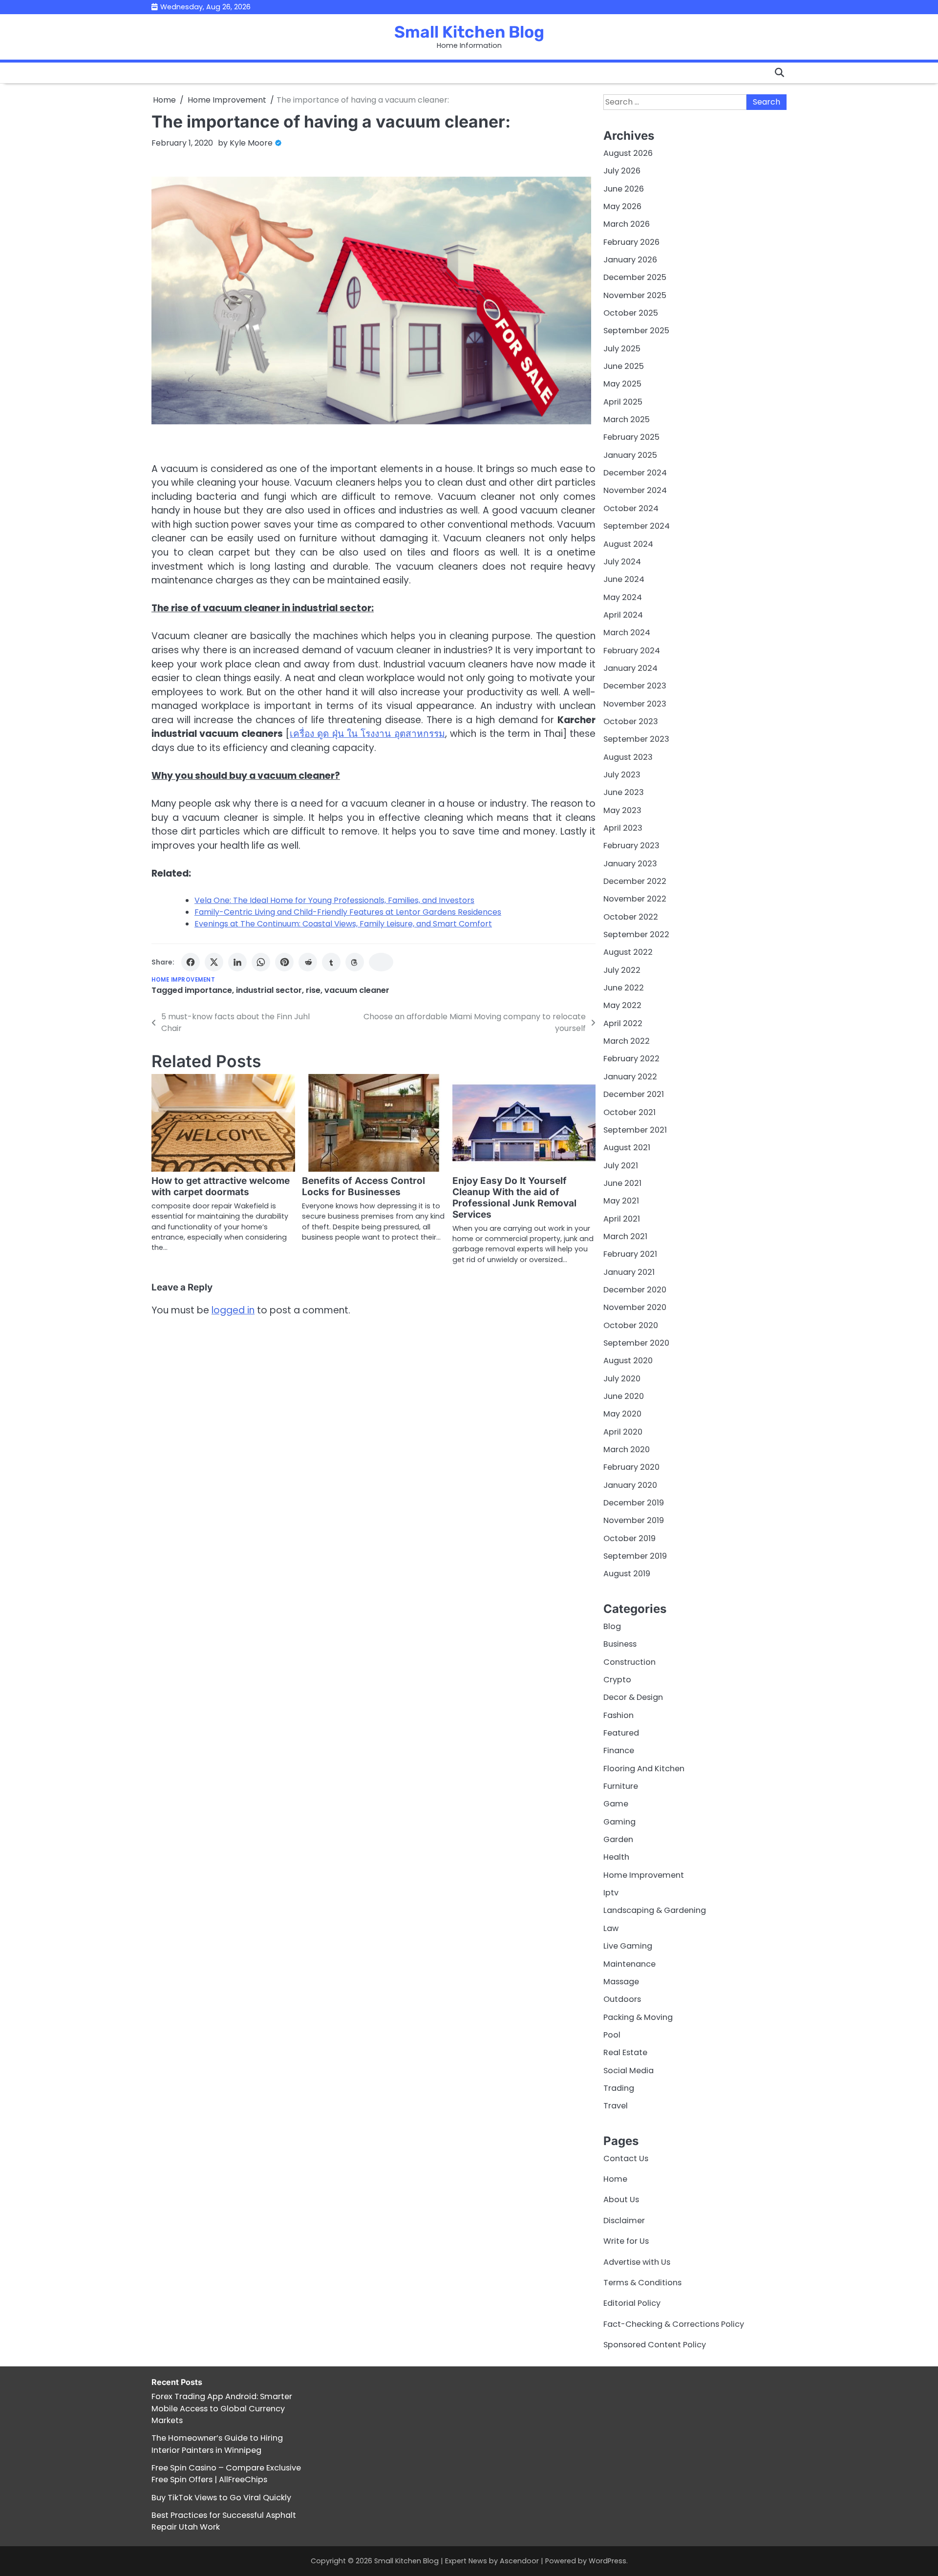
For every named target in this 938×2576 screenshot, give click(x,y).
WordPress (608, 2561)
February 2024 (632, 651)
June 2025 (624, 366)
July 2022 (622, 970)
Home (615, 2179)
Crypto (617, 1680)
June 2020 (624, 1396)
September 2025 (636, 331)
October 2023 (631, 721)
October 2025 (631, 313)
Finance (619, 1750)
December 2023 (635, 686)
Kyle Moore (251, 143)
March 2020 (627, 1449)
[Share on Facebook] (191, 962)
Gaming (619, 1822)
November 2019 (634, 1520)
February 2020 (631, 1467)
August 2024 (628, 544)
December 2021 (634, 1094)
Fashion (618, 1715)
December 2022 (635, 881)
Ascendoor (519, 2561)
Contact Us (626, 2158)
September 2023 (636, 739)
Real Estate (625, 2052)
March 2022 (627, 1041)
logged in (233, 1310)
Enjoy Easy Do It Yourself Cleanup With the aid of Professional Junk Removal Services (514, 1198)
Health (616, 1857)
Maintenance (629, 1964)
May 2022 (622, 1005)
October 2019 (629, 1538)
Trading (619, 2088)
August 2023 (628, 757)
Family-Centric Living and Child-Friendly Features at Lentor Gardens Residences (348, 912)
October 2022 (631, 917)
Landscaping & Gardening (655, 1910)
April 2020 (623, 1432)
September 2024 (637, 526)
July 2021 (621, 1166)
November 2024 (635, 490)
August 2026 (628, 153)
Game (616, 1804)
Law (611, 1928)
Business (620, 1644)
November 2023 (635, 704)
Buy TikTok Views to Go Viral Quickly (221, 2498)
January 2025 (630, 455)
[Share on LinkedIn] (237, 962)
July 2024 (622, 562)
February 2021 (630, 1254)
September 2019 (635, 1556)
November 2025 (635, 295)
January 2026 (630, 260)
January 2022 (630, 1077)
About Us (621, 2200)
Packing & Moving (638, 2017)
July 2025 (622, 349)
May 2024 (623, 597)
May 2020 (622, 1414)
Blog (612, 1626)
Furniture (621, 1786)
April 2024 (623, 615)
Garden (618, 1839)
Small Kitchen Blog (469, 32)
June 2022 (624, 988)
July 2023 (622, 775)
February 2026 (631, 242)
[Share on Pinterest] (284, 962)
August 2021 (627, 1148)
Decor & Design (633, 1697)
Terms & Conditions (642, 2283)
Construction (629, 1662)
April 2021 (622, 1219)
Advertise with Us (637, 2262)
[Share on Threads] (355, 962)
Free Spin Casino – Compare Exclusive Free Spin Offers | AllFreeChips (226, 2474)
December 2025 (635, 277)
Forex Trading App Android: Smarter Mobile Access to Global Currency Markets (222, 2408)
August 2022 (628, 952)
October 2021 (629, 1112)
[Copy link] (381, 962)
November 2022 (635, 899)
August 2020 (628, 1361)
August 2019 (627, 1574)
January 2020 (630, 1485)
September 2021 (635, 1130)
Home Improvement (183, 980)
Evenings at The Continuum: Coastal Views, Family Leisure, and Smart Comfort (343, 924)
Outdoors (622, 1999)
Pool (612, 2035)
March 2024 (627, 633)
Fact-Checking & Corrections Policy (674, 2324)
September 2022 (636, 934)
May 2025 (622, 384)
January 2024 (630, 668)
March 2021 (625, 1236)
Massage (621, 1982)
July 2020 (622, 1379)
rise (313, 990)
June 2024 (624, 579)
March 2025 (627, 419)
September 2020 (636, 1343)
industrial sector (269, 990)
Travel (616, 2106)
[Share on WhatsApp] (261, 962)
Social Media (629, 2071)
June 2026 (624, 189)
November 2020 (635, 1307)
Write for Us (626, 2241)
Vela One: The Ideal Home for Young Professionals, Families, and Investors (334, 900)
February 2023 (631, 846)
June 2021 (622, 1183)
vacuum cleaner (357, 990)
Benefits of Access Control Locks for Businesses (363, 1186)
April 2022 (623, 1023)
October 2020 (631, 1325)
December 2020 (635, 1290)
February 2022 (631, 1059)
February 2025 (631, 437)
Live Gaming (628, 1946)
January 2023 (630, 864)
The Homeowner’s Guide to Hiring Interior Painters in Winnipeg (217, 2444)
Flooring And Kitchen (644, 1769)
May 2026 (622, 206)
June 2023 (624, 792)
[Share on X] (214, 962)
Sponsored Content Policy (655, 2345)
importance (208, 990)
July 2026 (622, 171)
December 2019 (634, 1503)
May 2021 (621, 1201)
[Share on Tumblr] (331, 962)
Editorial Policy (632, 2303)
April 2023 (623, 828)
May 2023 (622, 810)
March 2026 (627, 224)
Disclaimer (624, 2221)
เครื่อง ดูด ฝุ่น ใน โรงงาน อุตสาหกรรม (367, 734)
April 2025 (623, 402)
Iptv (611, 1893)
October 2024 (631, 508)
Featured (621, 1733)
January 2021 (629, 1272)
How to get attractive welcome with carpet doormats (221, 1186)
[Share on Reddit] (308, 962)
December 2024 (635, 473)
